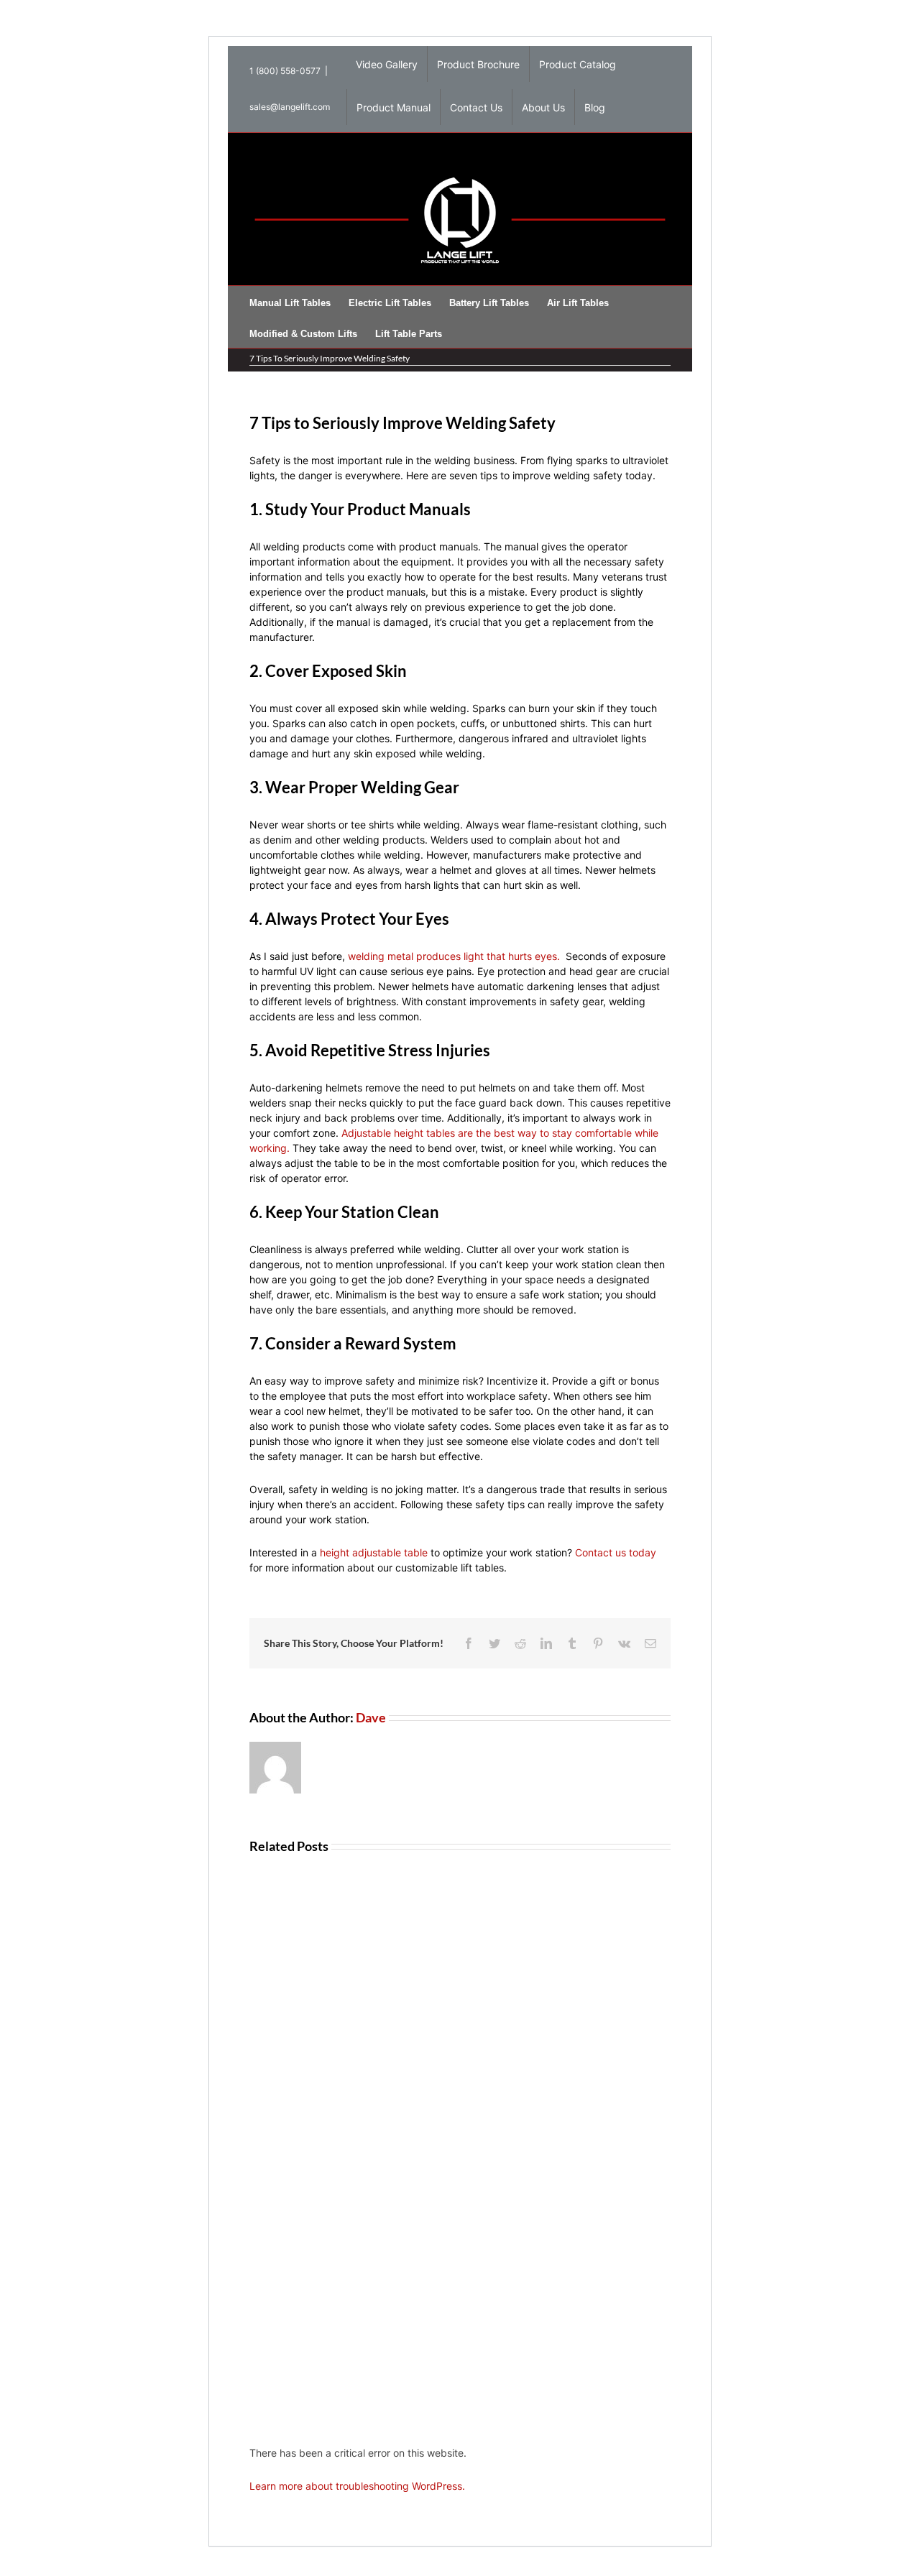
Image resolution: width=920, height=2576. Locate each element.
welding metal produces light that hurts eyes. (454, 956)
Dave (371, 1717)
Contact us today (616, 1552)
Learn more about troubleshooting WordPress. (357, 2486)
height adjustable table (374, 1552)
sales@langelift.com (290, 107)
